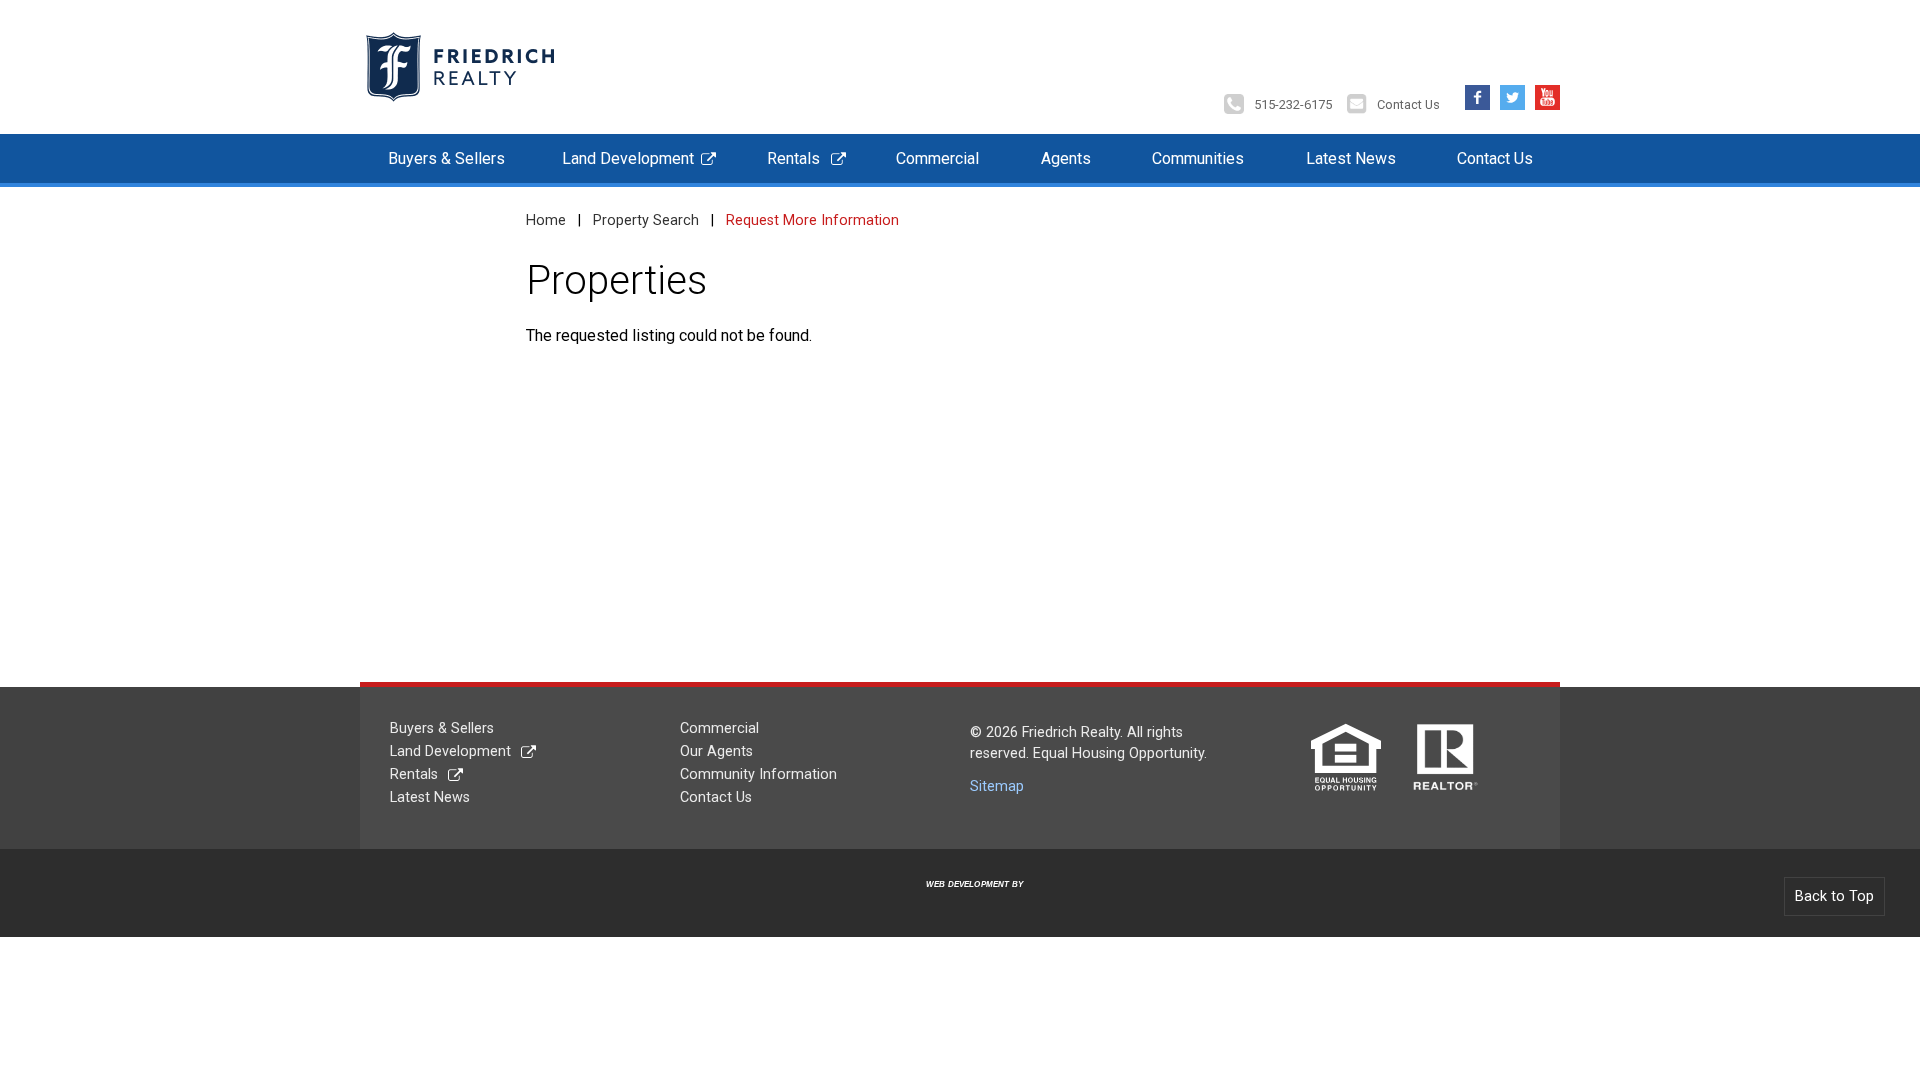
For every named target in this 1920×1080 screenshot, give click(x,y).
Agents (1066, 158)
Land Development (628, 158)
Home (546, 220)
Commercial (937, 158)
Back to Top (1834, 896)
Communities (1198, 158)
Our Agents (716, 751)
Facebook (1477, 92)
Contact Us (1408, 104)
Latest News (1351, 158)
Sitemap (997, 786)
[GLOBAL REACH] (963, 900)
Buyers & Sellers (446, 158)
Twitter (1512, 92)
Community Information (758, 774)
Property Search (646, 220)
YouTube (1547, 92)
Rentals (793, 158)
